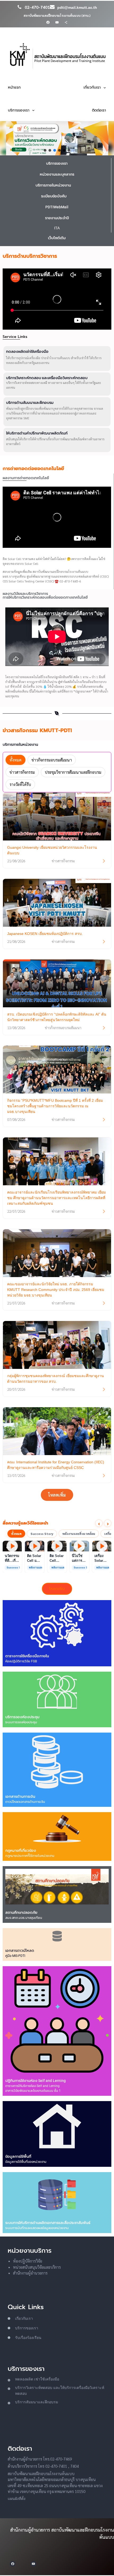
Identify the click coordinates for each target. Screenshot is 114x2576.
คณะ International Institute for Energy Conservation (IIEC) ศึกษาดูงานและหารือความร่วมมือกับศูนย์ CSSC (56, 1465)
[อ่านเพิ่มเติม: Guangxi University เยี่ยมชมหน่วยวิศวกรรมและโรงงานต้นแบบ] (104, 861)
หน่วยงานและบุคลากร (57, 174)
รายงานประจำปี (57, 218)
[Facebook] (48, 22)
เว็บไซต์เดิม (57, 238)
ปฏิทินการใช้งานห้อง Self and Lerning (36, 2081)
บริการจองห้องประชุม (22, 1717)
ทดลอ (20, 2379)
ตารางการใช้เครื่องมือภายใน (27, 1656)
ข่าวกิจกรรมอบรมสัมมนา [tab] (52, 760)
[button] (45, 150)
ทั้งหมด (16, 1534)
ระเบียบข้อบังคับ (54, 196)
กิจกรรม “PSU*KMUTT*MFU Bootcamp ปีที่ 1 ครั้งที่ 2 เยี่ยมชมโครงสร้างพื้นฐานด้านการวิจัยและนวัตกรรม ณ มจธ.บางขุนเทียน (55, 1106)
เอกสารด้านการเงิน (20, 1796)
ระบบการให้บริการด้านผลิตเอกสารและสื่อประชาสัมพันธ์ (48, 2223)
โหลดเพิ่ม (57, 1495)
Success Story (42, 1534)
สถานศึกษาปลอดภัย (21, 1912)
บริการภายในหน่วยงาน (53, 185)
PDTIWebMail (57, 207)
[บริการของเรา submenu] (33, 110)
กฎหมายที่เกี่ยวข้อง (21, 1850)
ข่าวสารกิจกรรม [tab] (22, 772)
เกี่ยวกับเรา (24, 2318)
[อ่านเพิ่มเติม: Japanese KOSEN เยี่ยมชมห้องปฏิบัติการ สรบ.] (104, 942)
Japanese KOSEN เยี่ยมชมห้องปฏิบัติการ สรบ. (45, 934)
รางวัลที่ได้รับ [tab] (20, 784)
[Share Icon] (66, 22)
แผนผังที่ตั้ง (17, 2499)
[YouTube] (57, 22)
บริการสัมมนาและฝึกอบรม (37, 2402)
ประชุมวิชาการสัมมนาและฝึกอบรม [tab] (73, 772)
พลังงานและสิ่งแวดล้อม (79, 1534)
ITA (57, 228)
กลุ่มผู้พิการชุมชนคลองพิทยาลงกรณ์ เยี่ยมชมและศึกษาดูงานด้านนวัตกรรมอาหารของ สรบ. (56, 1379)
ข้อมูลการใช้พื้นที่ (18, 2156)
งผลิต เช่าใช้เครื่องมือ (42, 2379)
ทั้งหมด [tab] (16, 760)
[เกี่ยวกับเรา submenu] (105, 88)
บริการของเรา (57, 163)
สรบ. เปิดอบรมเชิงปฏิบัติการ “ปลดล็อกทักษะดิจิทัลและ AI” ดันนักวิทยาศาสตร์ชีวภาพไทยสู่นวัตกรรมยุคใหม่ (57, 1017)
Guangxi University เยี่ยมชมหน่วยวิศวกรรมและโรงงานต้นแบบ (52, 850)
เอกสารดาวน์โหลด (20, 1950)
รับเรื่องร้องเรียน (28, 2338)
